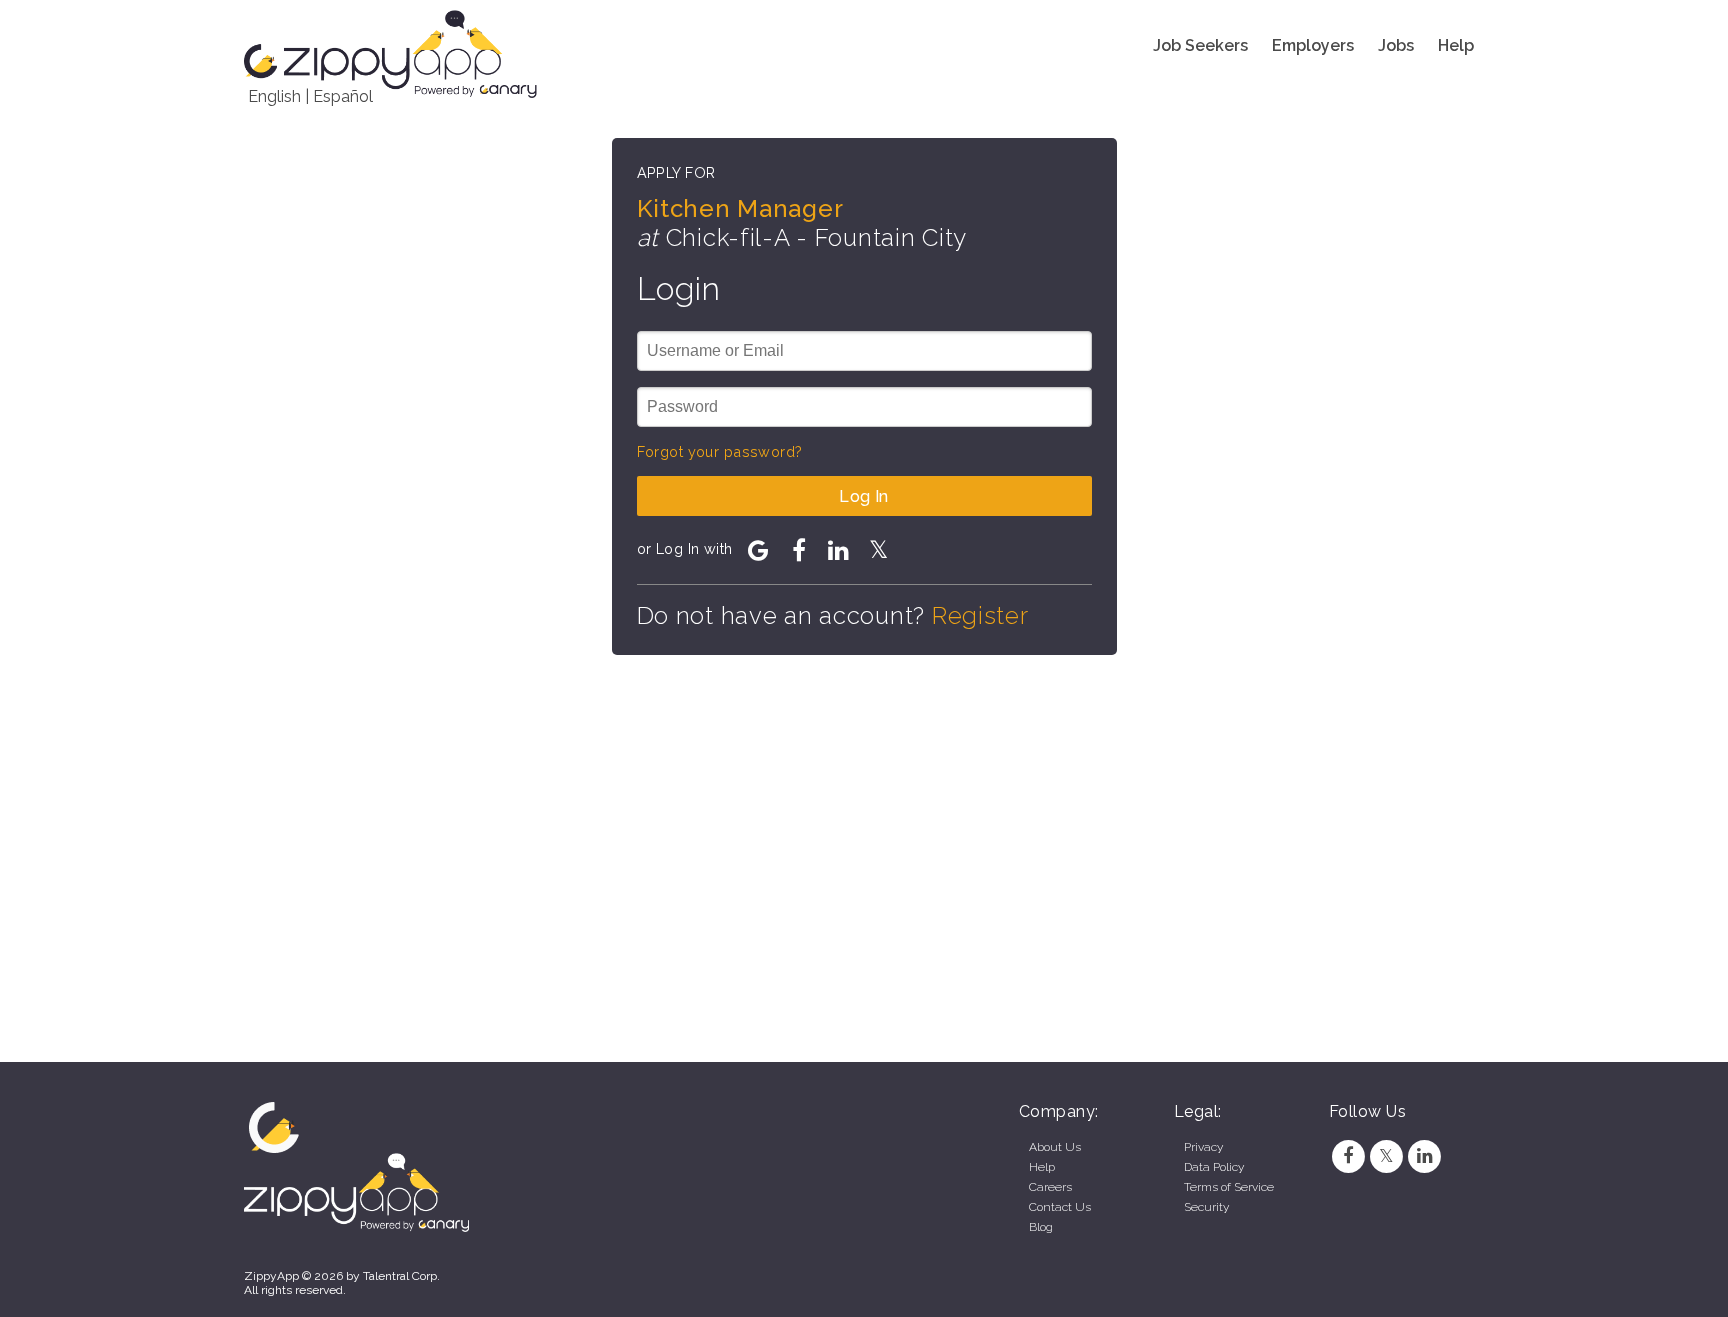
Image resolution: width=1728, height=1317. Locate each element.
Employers (1313, 45)
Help (1456, 45)
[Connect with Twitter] (879, 550)
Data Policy (1214, 1167)
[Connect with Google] (759, 550)
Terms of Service (1229, 1187)
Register (980, 615)
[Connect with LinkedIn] (839, 550)
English (274, 96)
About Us (1055, 1147)
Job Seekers (1200, 45)
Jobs (1396, 45)
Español (343, 96)
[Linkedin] (1425, 1156)
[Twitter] (1386, 1156)
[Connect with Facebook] (799, 550)
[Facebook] (1348, 1156)
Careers (1050, 1187)
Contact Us (1060, 1207)
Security (1206, 1207)
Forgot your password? (720, 451)
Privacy (1203, 1147)
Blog (1041, 1227)
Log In (864, 496)
